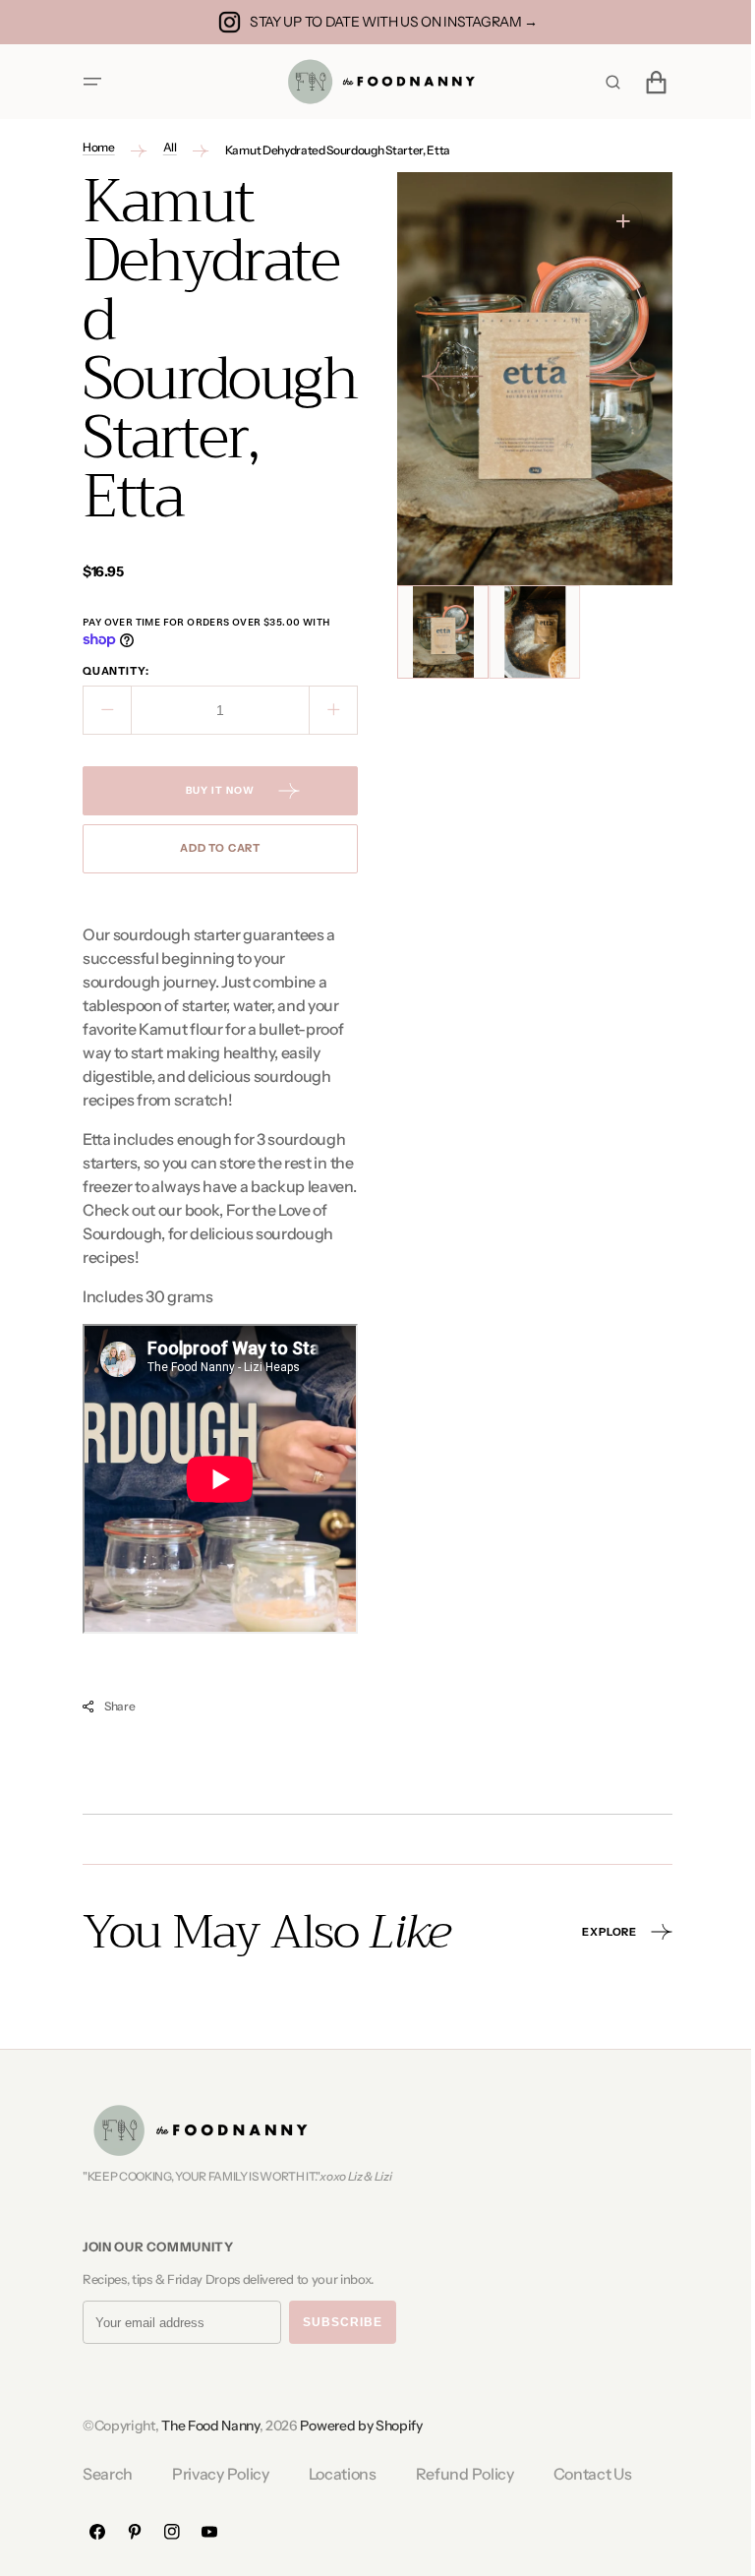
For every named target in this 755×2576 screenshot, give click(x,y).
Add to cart (212, 848)
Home (92, 147)
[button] (86, 82)
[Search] (606, 82)
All (162, 147)
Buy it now (213, 790)
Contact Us (585, 2474)
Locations (335, 2474)
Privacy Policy (214, 2474)
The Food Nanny (203, 2426)
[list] (528, 379)
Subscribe (336, 2322)
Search (101, 2474)
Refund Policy (457, 2474)
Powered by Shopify (354, 2426)
